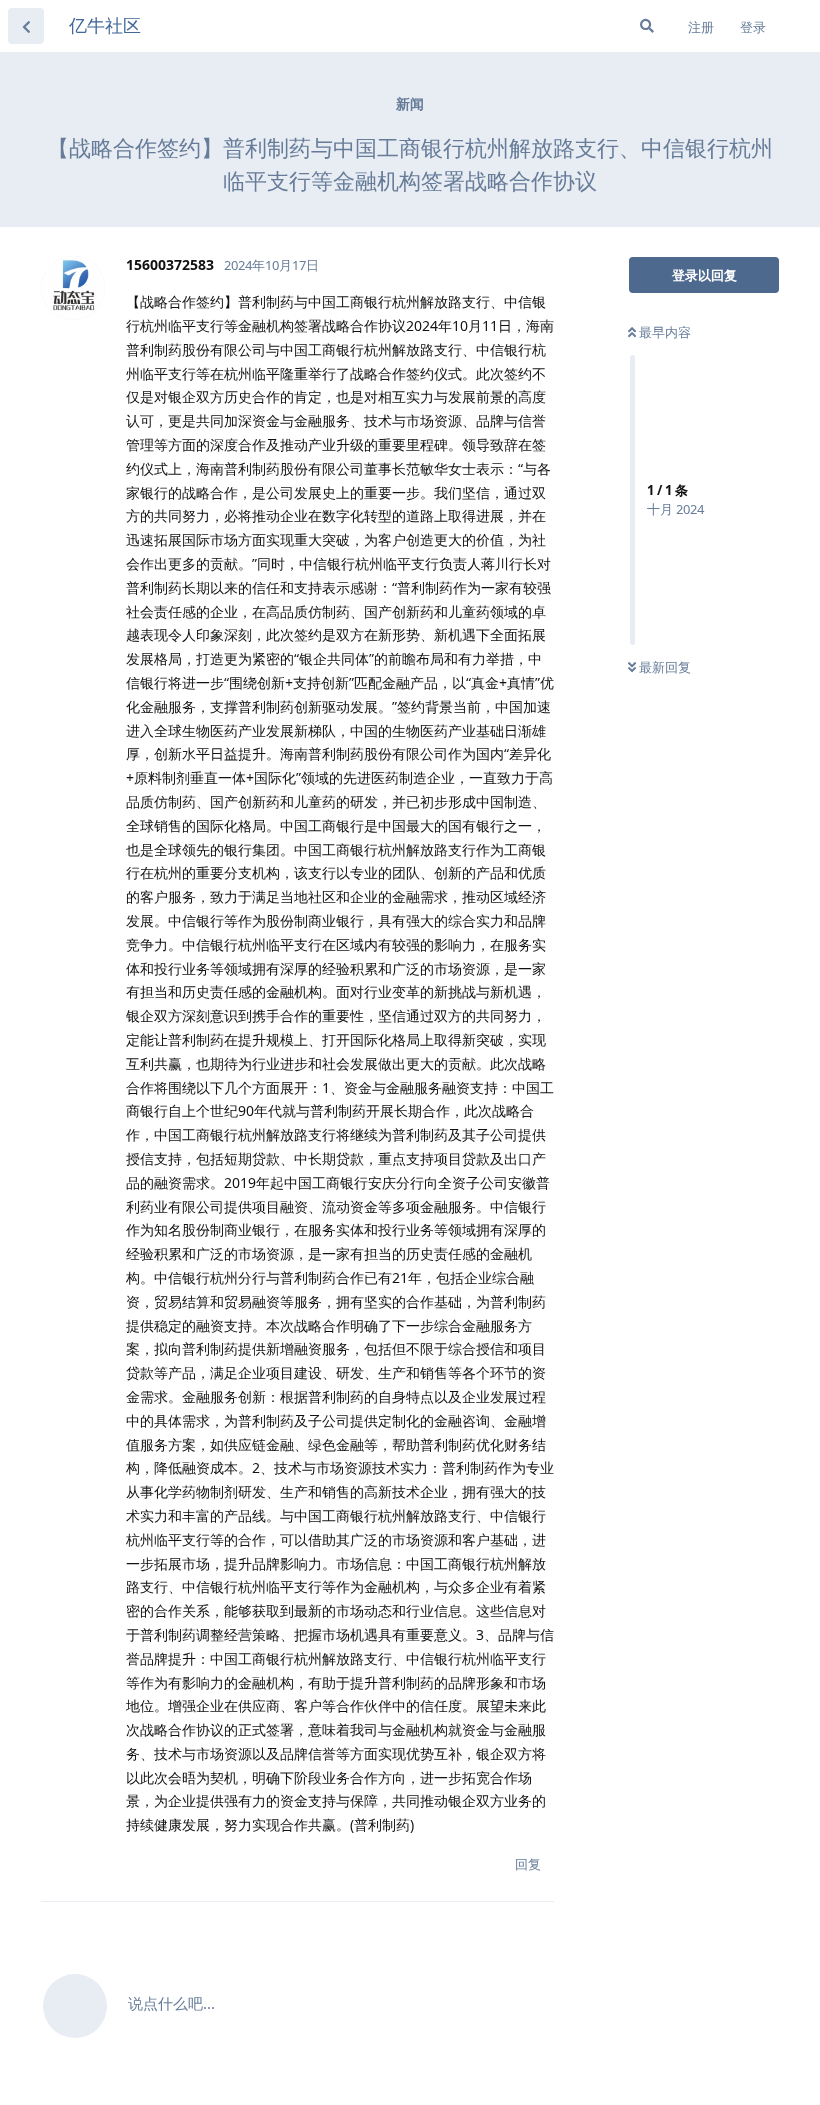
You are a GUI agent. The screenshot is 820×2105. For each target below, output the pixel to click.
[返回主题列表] (26, 26)
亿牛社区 (105, 25)
